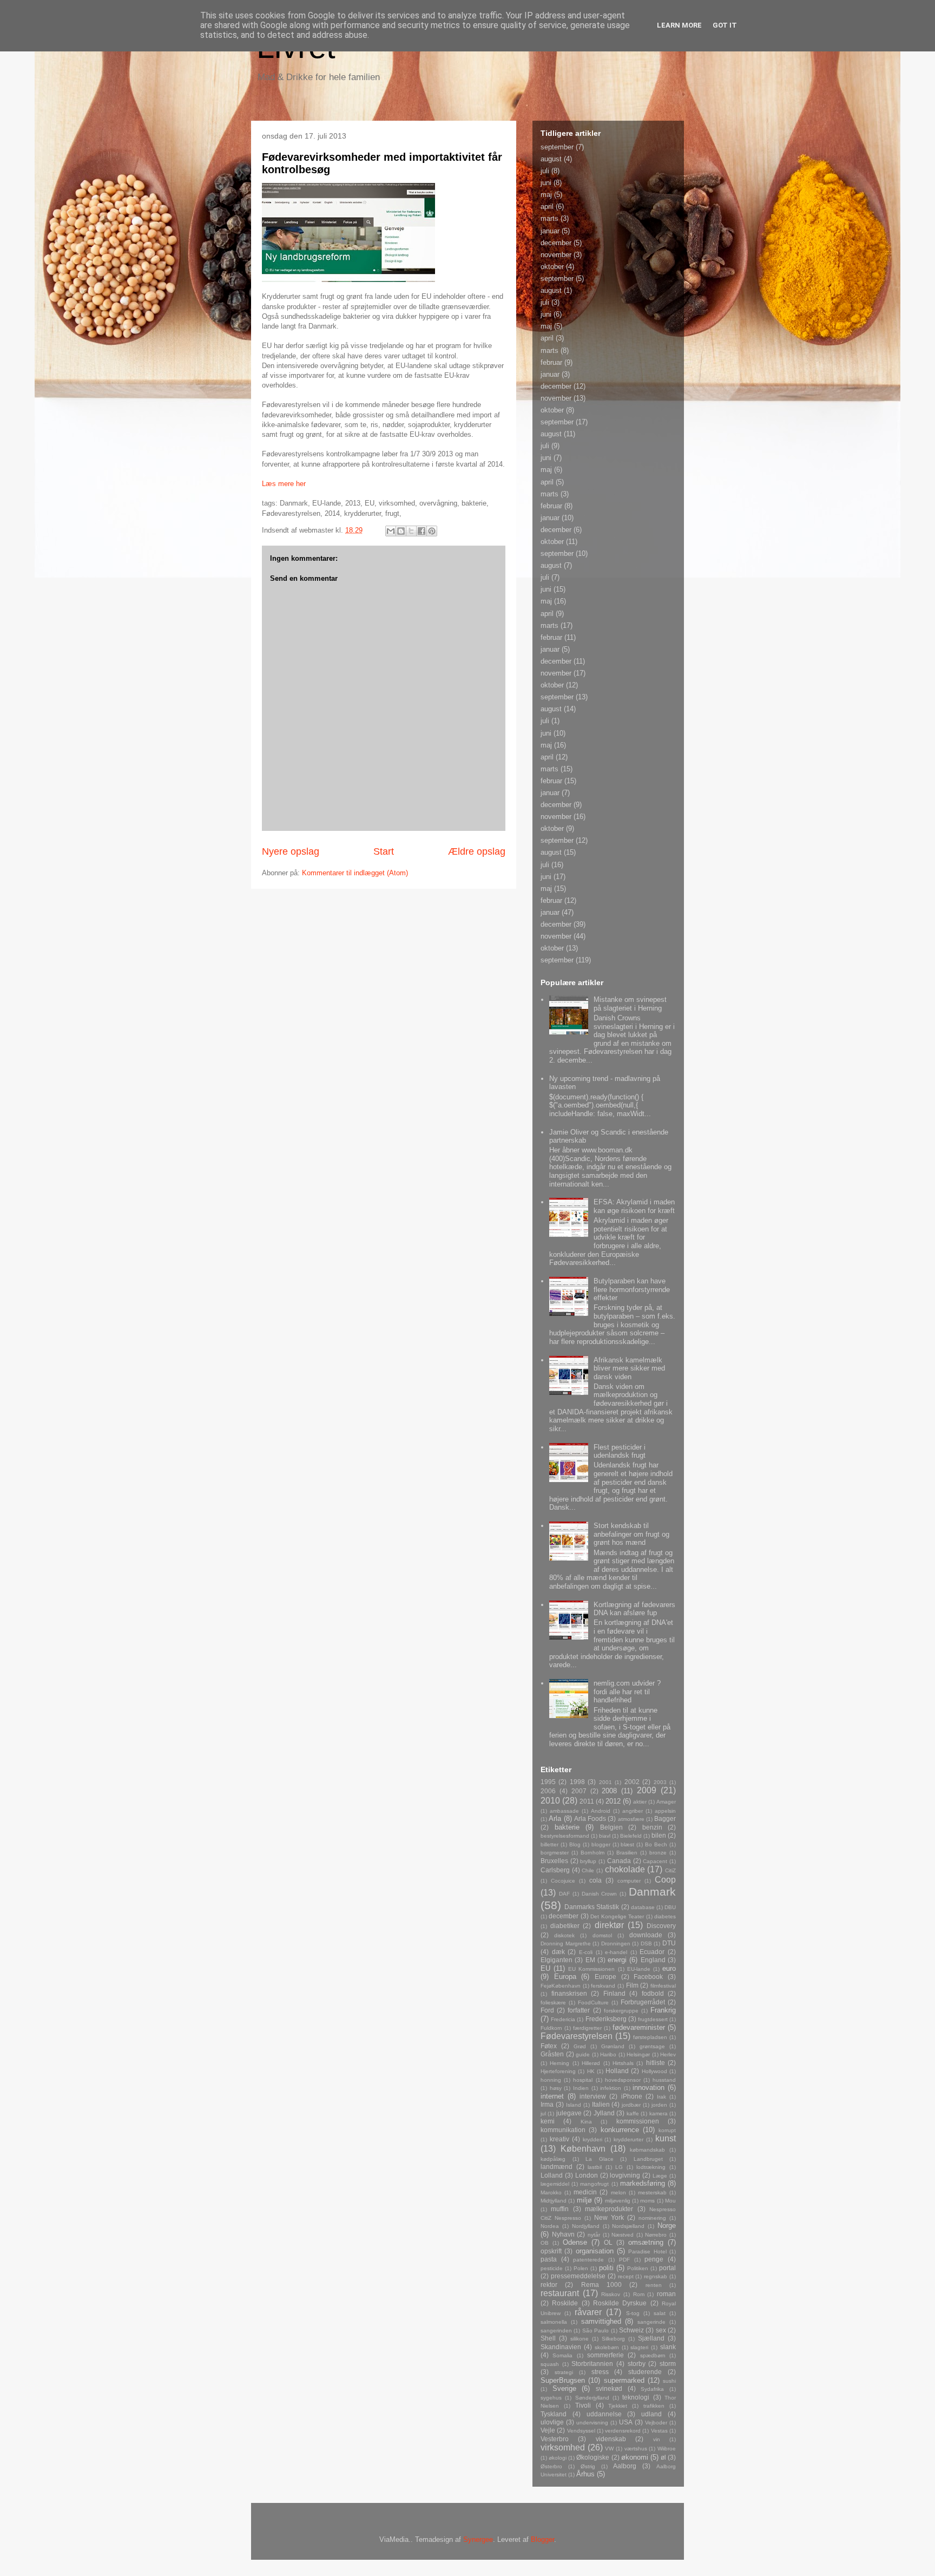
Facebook (648, 1977)
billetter (549, 1844)
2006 (548, 1791)
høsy (556, 2088)
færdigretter (587, 2028)
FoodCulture (593, 2003)
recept (626, 2276)
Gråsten (552, 2054)
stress (600, 2372)
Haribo (608, 2054)
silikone (580, 2339)
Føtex (549, 2046)
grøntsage (652, 2046)
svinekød (609, 2388)
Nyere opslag (291, 851)
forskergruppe (621, 2011)
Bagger (665, 1818)
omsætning (646, 2242)
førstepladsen (650, 2037)
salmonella (554, 2322)
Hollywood (654, 2071)
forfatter (579, 2010)
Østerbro (551, 2466)
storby (637, 2364)
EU (545, 1968)
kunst (666, 2138)
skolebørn (607, 2347)
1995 (548, 1782)
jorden (659, 2105)
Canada (619, 1861)
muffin (560, 2209)
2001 (605, 1782)
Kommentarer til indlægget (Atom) (355, 873)
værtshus (636, 2449)
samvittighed (601, 2321)
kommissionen (638, 2121)
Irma (547, 2104)
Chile (588, 1870)
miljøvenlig (618, 2201)
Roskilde (565, 2303)
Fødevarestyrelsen (577, 2036)
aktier (640, 1802)
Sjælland (651, 2338)
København (583, 2149)
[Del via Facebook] (422, 531)
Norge (667, 2226)
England (653, 1960)
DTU (669, 1943)
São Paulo (595, 2331)
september (557, 147)
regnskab (656, 2276)
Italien (601, 2104)
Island (574, 2105)
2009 (647, 1790)
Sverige (564, 2388)
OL (608, 2242)
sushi (669, 2381)
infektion (611, 2088)
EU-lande (639, 1969)
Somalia (562, 2355)
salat (660, 2313)
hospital (583, 2080)
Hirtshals (623, 2063)
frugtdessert (653, 2019)
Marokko (551, 2192)
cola (595, 1880)
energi (617, 1960)
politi (606, 2268)
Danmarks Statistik (592, 1907)
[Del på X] (411, 531)
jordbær (631, 2105)
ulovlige (552, 2422)
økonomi (635, 2457)
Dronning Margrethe (566, 1944)
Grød (580, 2046)
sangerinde (651, 2322)
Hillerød (591, 2063)
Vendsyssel (581, 2431)
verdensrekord (623, 2431)
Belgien (611, 1827)
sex (661, 2330)
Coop (665, 1880)
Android (601, 1811)
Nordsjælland (628, 2226)
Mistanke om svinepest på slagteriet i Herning (630, 1004)
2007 (579, 1791)
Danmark (652, 1892)
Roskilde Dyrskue (620, 2303)
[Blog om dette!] (401, 531)
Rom (639, 2294)
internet (552, 2096)
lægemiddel (555, 2184)
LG (619, 2167)
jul (543, 2113)
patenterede (588, 2260)
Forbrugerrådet (643, 2002)
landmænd (557, 2167)
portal (667, 2268)
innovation (648, 2087)
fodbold (653, 1993)
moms (647, 2201)
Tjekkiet (618, 2406)
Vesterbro (555, 2439)
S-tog (633, 2313)
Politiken (638, 2268)
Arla (555, 1818)
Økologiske (593, 2457)
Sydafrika (652, 2389)
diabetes (665, 1916)
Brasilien (627, 1853)
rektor (549, 2285)
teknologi (636, 2397)
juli (545, 171)
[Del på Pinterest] (432, 531)
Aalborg (625, 2466)
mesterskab (652, 2192)
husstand (664, 2080)
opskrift (551, 2251)
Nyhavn (563, 2234)
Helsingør (638, 2054)
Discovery (661, 1926)
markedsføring (643, 2183)
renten (654, 2285)
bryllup (588, 1861)
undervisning (592, 2423)
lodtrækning (651, 2167)
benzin (652, 1827)
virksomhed (563, 2447)
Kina (586, 2122)
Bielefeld (631, 1836)
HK (591, 2071)
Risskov (611, 2294)
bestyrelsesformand (565, 1836)
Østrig (588, 2466)
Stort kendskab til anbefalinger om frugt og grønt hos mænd (631, 1534)
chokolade (625, 1869)
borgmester (555, 1853)
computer (629, 1881)
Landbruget (648, 2159)
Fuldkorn (551, 2028)
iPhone (632, 2096)
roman (666, 2294)
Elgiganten (557, 1960)
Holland (617, 2071)
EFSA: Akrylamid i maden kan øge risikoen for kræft (634, 1206)
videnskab (611, 2439)
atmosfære (631, 1819)
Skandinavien (561, 2347)
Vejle (548, 2430)
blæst (627, 1844)
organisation (595, 2251)
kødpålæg (553, 2159)
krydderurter (628, 2139)
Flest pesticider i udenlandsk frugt (620, 1451)
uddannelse (604, 2414)
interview (593, 2096)
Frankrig (663, 2010)
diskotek (564, 1935)
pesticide (552, 2268)
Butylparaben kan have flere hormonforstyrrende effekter (632, 1289)
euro (669, 1968)
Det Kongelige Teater (617, 1916)
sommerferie (605, 2355)
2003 (660, 1782)
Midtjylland (554, 2201)
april (547, 207)
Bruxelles (554, 1861)
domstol (602, 1935)
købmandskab (647, 2150)
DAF (564, 1894)
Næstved (623, 2235)
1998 (577, 1782)
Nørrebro (656, 2235)
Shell (548, 2338)
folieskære (553, 2003)
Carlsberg (555, 1870)
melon (618, 2192)
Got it (725, 25)
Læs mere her (284, 484)
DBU (670, 1907)
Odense (575, 2242)
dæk (558, 1952)
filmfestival (663, 1986)
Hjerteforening (558, 2071)
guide (583, 2054)
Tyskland (554, 2414)
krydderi (592, 2139)
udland (651, 2414)
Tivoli (583, 2405)
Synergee (478, 2539)
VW (609, 2449)
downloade (646, 1935)
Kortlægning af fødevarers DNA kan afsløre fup (634, 1609)
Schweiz (631, 2330)
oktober (552, 267)
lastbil (595, 2167)
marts (549, 218)
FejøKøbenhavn (561, 1986)
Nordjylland (586, 2226)
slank (668, 2347)
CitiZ (670, 1870)
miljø (584, 2200)
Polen (581, 2268)
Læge (660, 2176)
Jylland (604, 2113)
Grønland (613, 2046)
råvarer (588, 2312)
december (556, 243)
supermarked (624, 2380)
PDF (624, 2260)
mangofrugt (594, 2184)
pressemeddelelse (578, 2276)
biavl (605, 1836)
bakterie (567, 1827)
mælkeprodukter (609, 2209)
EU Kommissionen (591, 1969)
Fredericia (563, 2019)
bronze (658, 1853)
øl (663, 2457)
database (643, 1907)
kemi (548, 2121)
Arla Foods (590, 1818)
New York (609, 2217)
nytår (594, 2235)
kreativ (559, 2139)
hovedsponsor (623, 2080)
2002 (632, 1782)
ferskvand (603, 1986)
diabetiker (565, 1926)
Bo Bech (656, 1844)
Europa (565, 1977)
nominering (652, 2218)
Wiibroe (667, 2449)
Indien (581, 2088)
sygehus (551, 2398)
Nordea (550, 2226)
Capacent (655, 1861)
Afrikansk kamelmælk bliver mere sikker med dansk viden (629, 1368)
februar (551, 362)
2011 (587, 1801)
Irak (661, 2097)
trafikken (654, 2406)
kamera (659, 2113)
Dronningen (616, 1944)
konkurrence (620, 2130)
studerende (645, 2372)
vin (657, 2439)
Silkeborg (613, 2339)
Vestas (659, 2431)
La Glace (600, 2159)
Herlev (668, 2054)
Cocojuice (563, 1881)
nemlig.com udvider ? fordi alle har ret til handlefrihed (627, 1692)
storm (668, 2364)
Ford (547, 2010)
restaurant (560, 2293)
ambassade (564, 1811)
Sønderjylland (592, 2398)
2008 (609, 1791)
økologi (558, 2458)
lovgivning (625, 2175)
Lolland (552, 2175)
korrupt (667, 2130)
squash (550, 2364)
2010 (550, 1801)
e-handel (616, 1952)
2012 (613, 1801)
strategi (564, 2372)
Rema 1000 (601, 2285)
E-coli (586, 1952)
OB (545, 2243)
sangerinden (556, 2331)
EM (590, 1960)
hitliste (656, 2063)
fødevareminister (639, 2027)
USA (626, 2422)
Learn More (679, 25)
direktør (609, 1925)
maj (546, 195)
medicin (585, 2192)
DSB (646, 1944)
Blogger (542, 2539)
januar (550, 231)
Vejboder (656, 2423)
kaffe (633, 2113)
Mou (670, 2201)
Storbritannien (592, 2364)
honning (551, 2080)
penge (654, 2259)
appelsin (665, 1811)
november (556, 255)
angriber (633, 1811)
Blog (575, 1844)
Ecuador (652, 1952)
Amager (666, 1802)
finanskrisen (569, 1993)
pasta (549, 2259)
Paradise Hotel (647, 2251)
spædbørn (653, 2355)
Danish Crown (600, 1894)
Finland (614, 1993)
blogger (601, 1844)
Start (384, 851)
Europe (605, 1977)
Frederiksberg (606, 2019)
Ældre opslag (477, 851)
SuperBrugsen (563, 2380)
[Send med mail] (391, 531)
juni (546, 183)
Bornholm (592, 1853)
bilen (659, 1835)
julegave (569, 2113)
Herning (559, 2063)
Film (632, 1985)
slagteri (639, 2347)
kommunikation (563, 2130)
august (551, 159)
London (587, 2175)
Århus (585, 2474)
